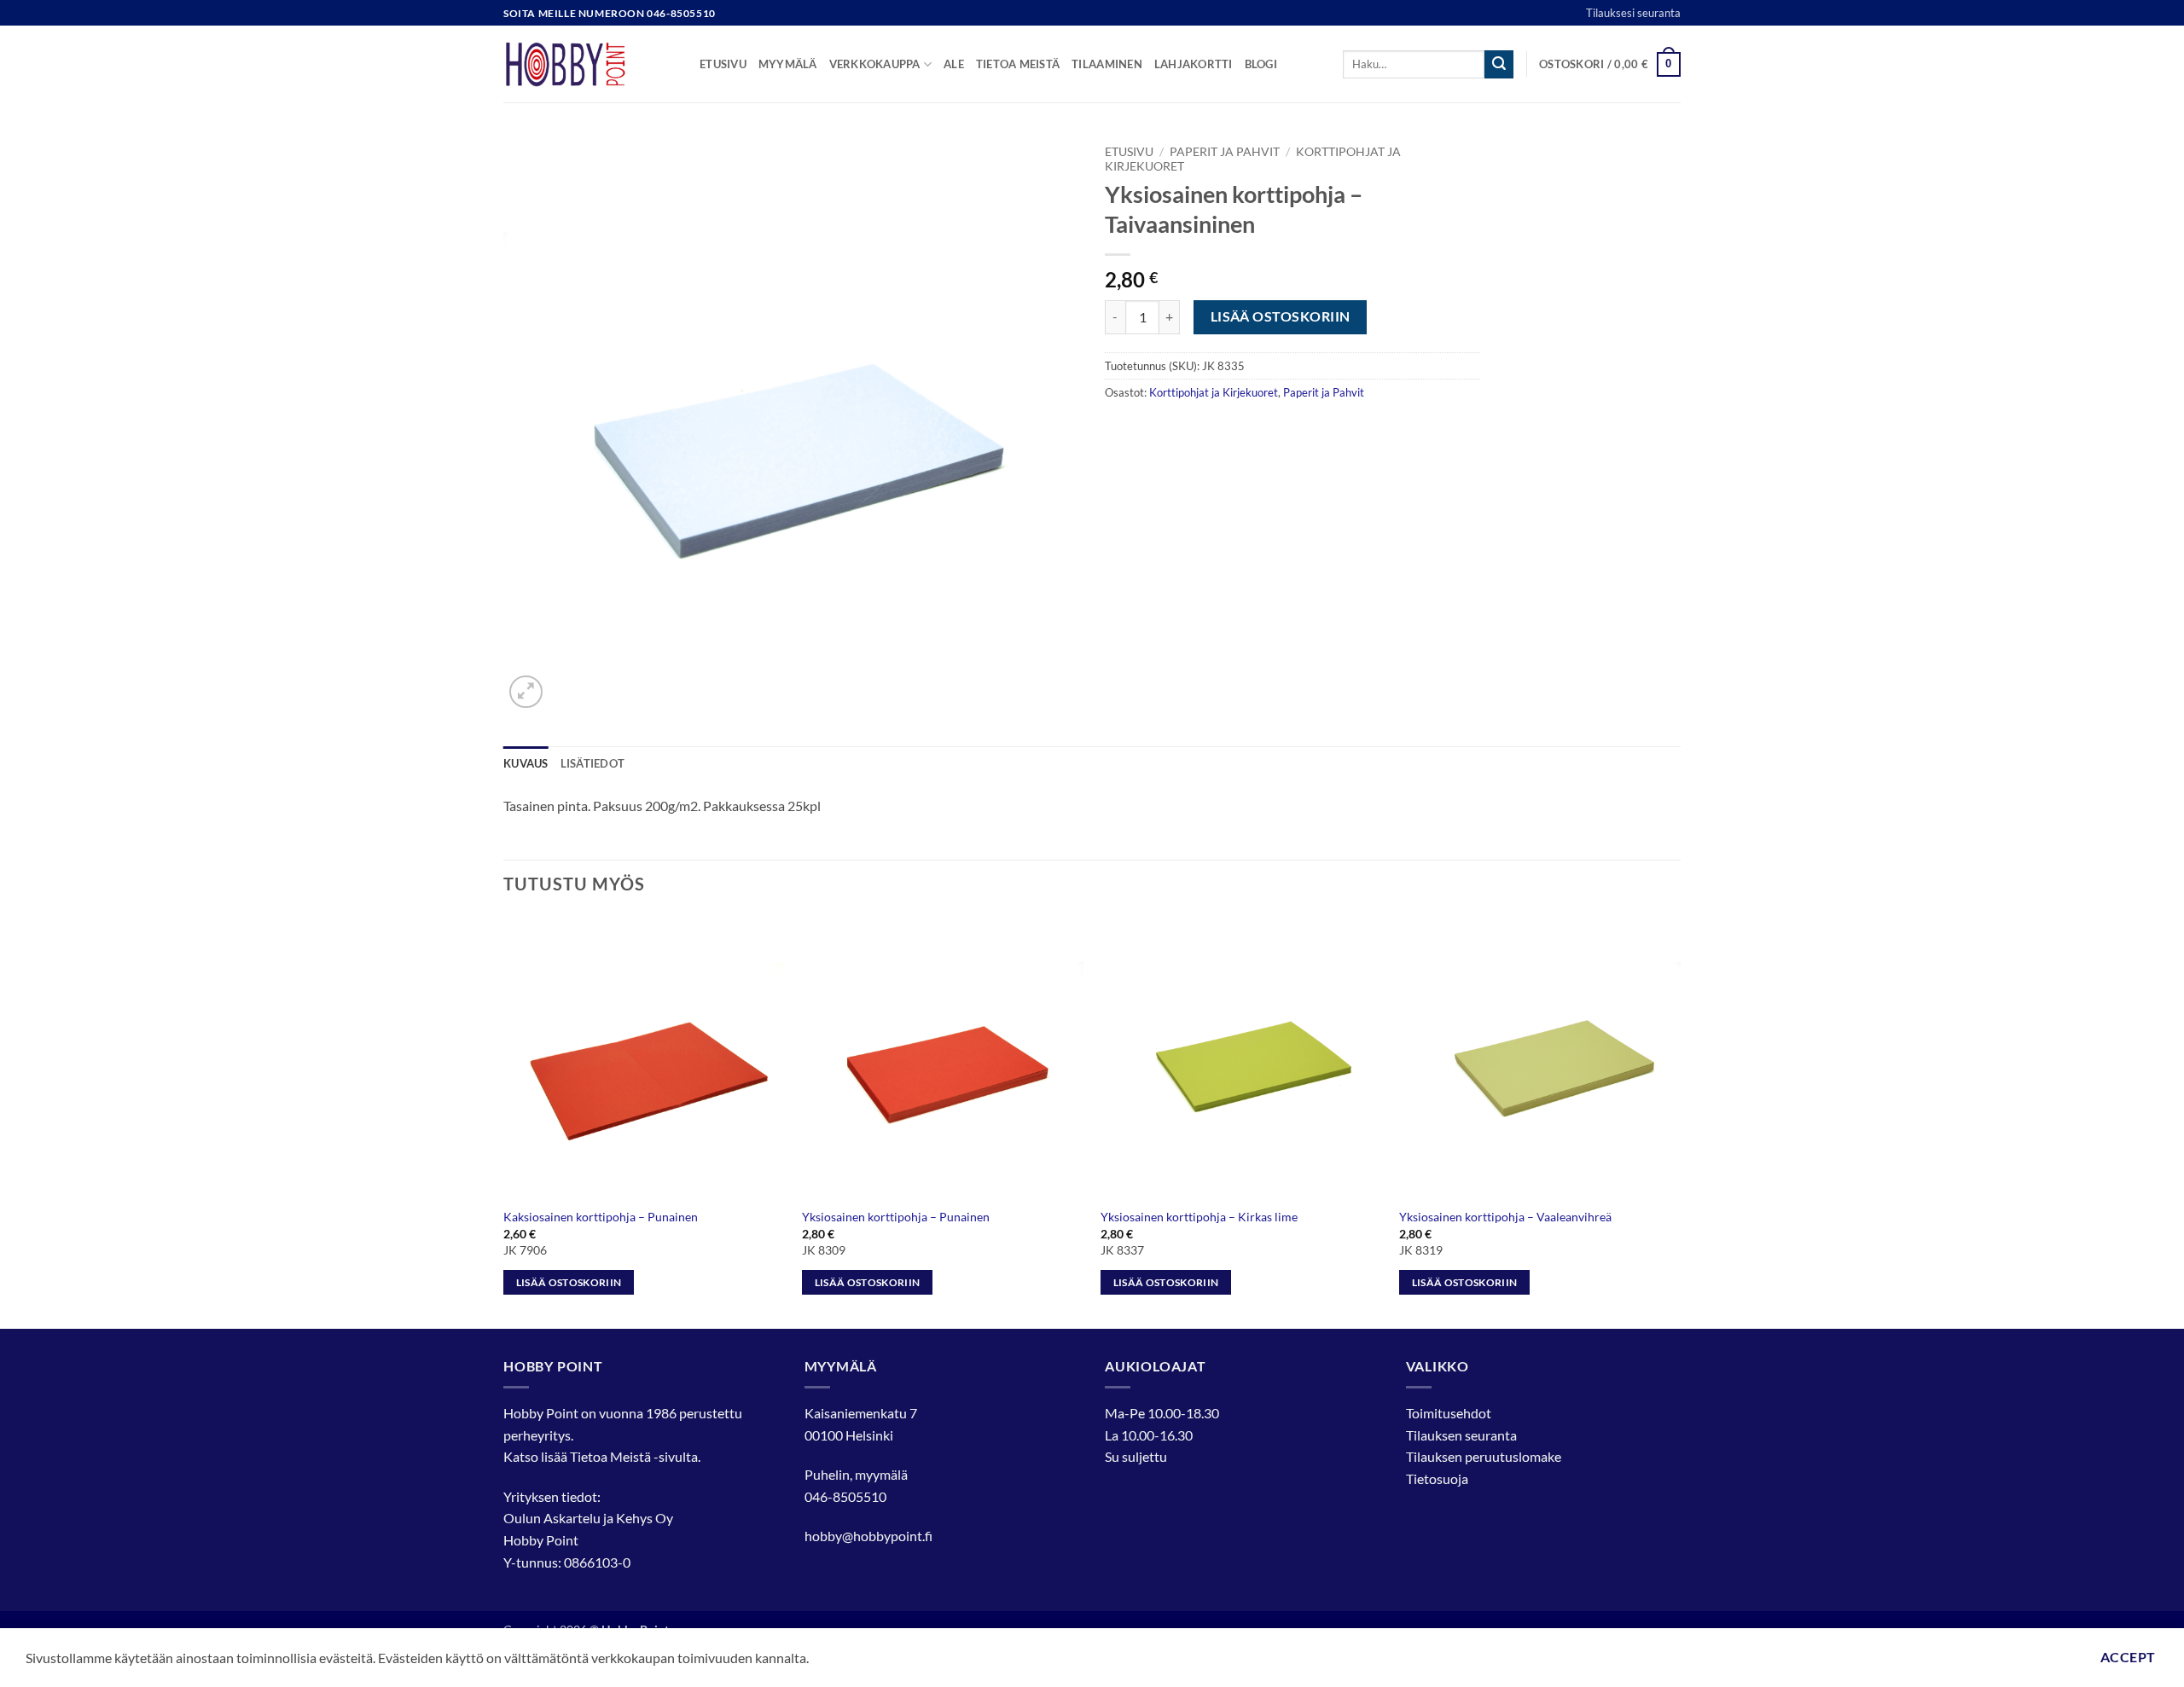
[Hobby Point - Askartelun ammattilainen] (589, 64)
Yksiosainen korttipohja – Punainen (896, 1217)
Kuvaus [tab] (526, 763)
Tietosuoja (1437, 1478)
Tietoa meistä (1018, 64)
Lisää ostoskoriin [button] (569, 1282)
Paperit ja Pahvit (1225, 152)
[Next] (1680, 1120)
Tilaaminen (1107, 64)
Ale (954, 64)
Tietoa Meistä (610, 1456)
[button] (1610, 65)
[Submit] (1499, 65)
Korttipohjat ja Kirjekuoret (1214, 392)
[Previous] (504, 1120)
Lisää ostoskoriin (1281, 316)
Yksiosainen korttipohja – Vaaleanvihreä (1505, 1217)
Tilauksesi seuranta (1633, 13)
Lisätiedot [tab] (593, 763)
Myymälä (788, 64)
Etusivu (723, 64)
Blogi (1261, 64)
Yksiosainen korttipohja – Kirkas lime (1199, 1217)
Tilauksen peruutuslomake (1484, 1456)
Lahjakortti (1194, 64)
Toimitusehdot (1449, 1413)
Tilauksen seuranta (1461, 1435)
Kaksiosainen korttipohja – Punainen (601, 1217)
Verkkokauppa (875, 64)
